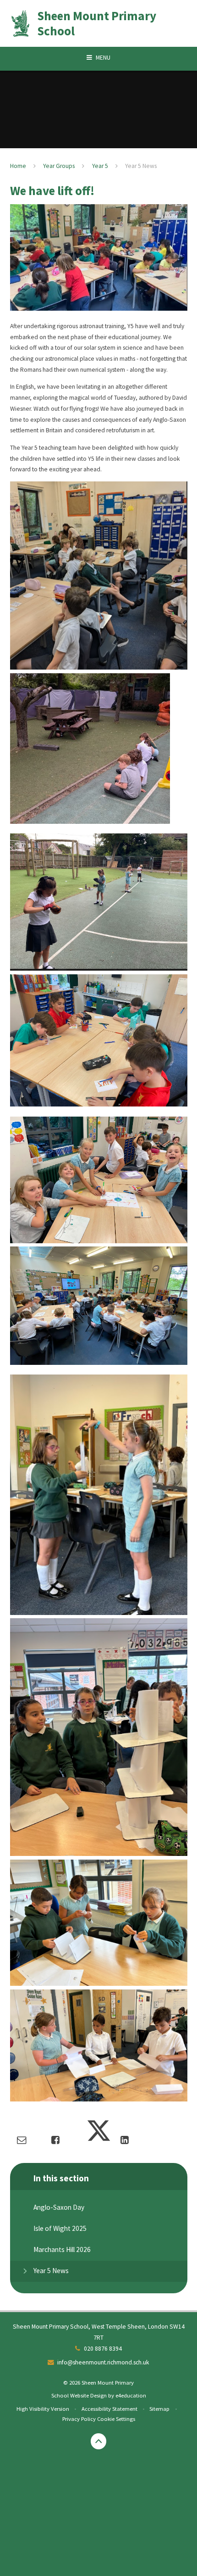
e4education (131, 2395)
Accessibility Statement (109, 2408)
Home (18, 166)
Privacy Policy (79, 2419)
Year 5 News (141, 166)
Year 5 (100, 166)
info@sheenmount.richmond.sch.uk (103, 2362)
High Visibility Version (43, 2408)
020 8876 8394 (103, 2349)
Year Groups (59, 166)
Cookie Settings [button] (116, 2419)
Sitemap (159, 2408)
